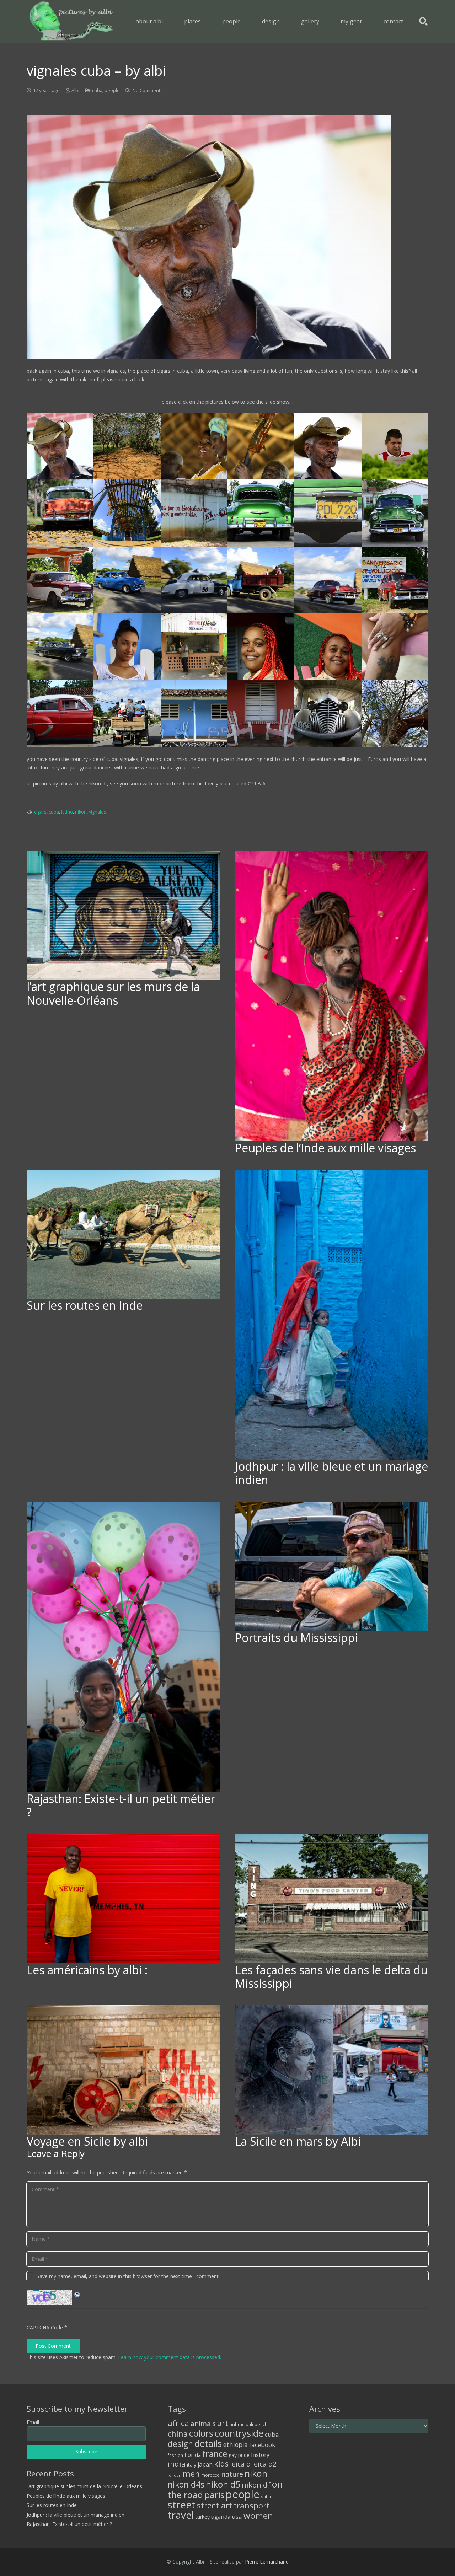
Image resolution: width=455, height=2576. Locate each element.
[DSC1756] (60, 647)
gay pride (239, 2455)
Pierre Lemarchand (267, 2562)
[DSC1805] (395, 647)
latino (67, 812)
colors (201, 2433)
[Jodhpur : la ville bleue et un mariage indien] (332, 1315)
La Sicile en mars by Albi (298, 2141)
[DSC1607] (261, 513)
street (182, 2505)
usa (237, 2516)
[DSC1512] (261, 446)
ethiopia (235, 2444)
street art (215, 2505)
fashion (175, 2455)
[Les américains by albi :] (123, 1899)
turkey (203, 2517)
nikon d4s (186, 2484)
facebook (262, 2445)
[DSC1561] (328, 446)
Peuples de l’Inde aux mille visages (325, 1148)
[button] (206, 21)
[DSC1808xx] (60, 714)
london (175, 2475)
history (260, 2455)
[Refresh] (77, 2294)
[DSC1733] (328, 580)
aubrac (237, 2424)
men (191, 2474)
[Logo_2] (71, 21)
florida (193, 2455)
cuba (97, 90)
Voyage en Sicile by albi (87, 2141)
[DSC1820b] (328, 714)
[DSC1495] (127, 446)
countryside (239, 2433)
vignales (98, 812)
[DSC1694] (261, 580)
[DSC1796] (261, 647)
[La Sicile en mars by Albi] (332, 2070)
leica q (240, 2464)
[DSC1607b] (328, 513)
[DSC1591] (127, 513)
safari (267, 2496)
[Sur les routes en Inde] (123, 1234)
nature (232, 2474)
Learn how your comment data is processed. (170, 2357)
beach (261, 2424)
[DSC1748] (395, 580)
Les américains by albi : (87, 1970)
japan (205, 2464)
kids (221, 2464)
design (180, 2444)
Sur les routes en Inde (85, 1305)
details (208, 2443)
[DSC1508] (194, 446)
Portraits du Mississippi (296, 1638)
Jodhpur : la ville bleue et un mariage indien (331, 1473)
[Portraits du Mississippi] (332, 1566)
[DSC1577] (60, 513)
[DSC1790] (194, 647)
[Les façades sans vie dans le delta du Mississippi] (332, 1899)
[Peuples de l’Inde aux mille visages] (332, 996)
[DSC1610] (60, 580)
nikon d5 (223, 2484)
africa (178, 2423)
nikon (81, 812)
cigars (40, 812)
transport (251, 2505)
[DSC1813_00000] (127, 714)
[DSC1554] (60, 446)
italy (192, 2465)
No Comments (148, 90)
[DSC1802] (328, 647)
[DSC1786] (127, 647)
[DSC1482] (395, 714)
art (223, 2423)
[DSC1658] (127, 580)
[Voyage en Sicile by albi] (123, 2070)
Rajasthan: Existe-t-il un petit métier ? (121, 1805)
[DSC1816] (194, 714)
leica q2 (264, 2464)
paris (214, 2495)
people (112, 90)
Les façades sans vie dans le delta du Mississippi (331, 1977)
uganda (221, 2517)
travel (181, 2515)
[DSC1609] (395, 513)
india (177, 2464)
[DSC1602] (194, 513)
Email (33, 2422)
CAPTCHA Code (45, 2327)
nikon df (256, 2485)
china (178, 2434)
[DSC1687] (194, 580)
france (215, 2454)
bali (249, 2424)
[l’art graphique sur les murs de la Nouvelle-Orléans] (123, 916)
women (258, 2515)
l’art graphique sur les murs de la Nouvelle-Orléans (113, 993)
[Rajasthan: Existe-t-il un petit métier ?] (123, 1647)
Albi (75, 90)
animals (203, 2424)
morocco (210, 2475)
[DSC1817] (261, 714)
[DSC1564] (395, 446)
